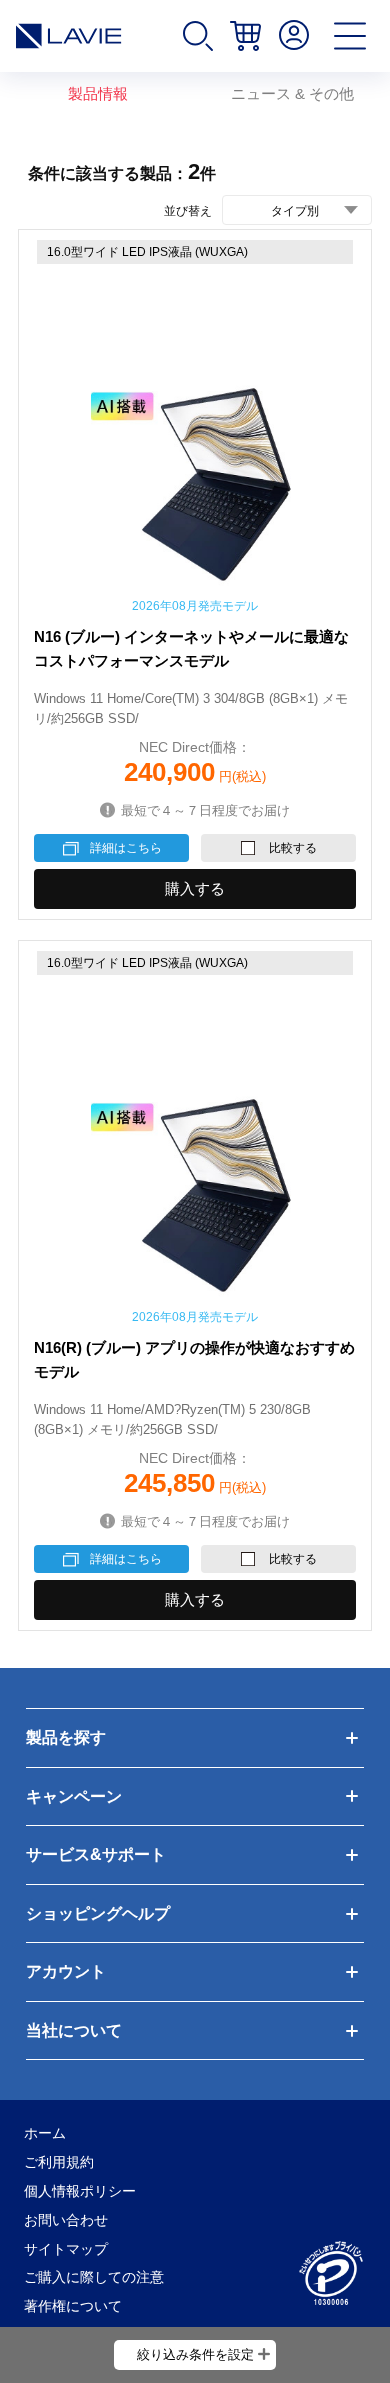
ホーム (45, 2133)
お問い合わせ (66, 2220)
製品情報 (98, 94)
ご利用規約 (59, 2162)
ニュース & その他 (292, 94)
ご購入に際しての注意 (94, 2277)
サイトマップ (66, 2249)
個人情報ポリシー (80, 2191)
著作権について (73, 2306)
